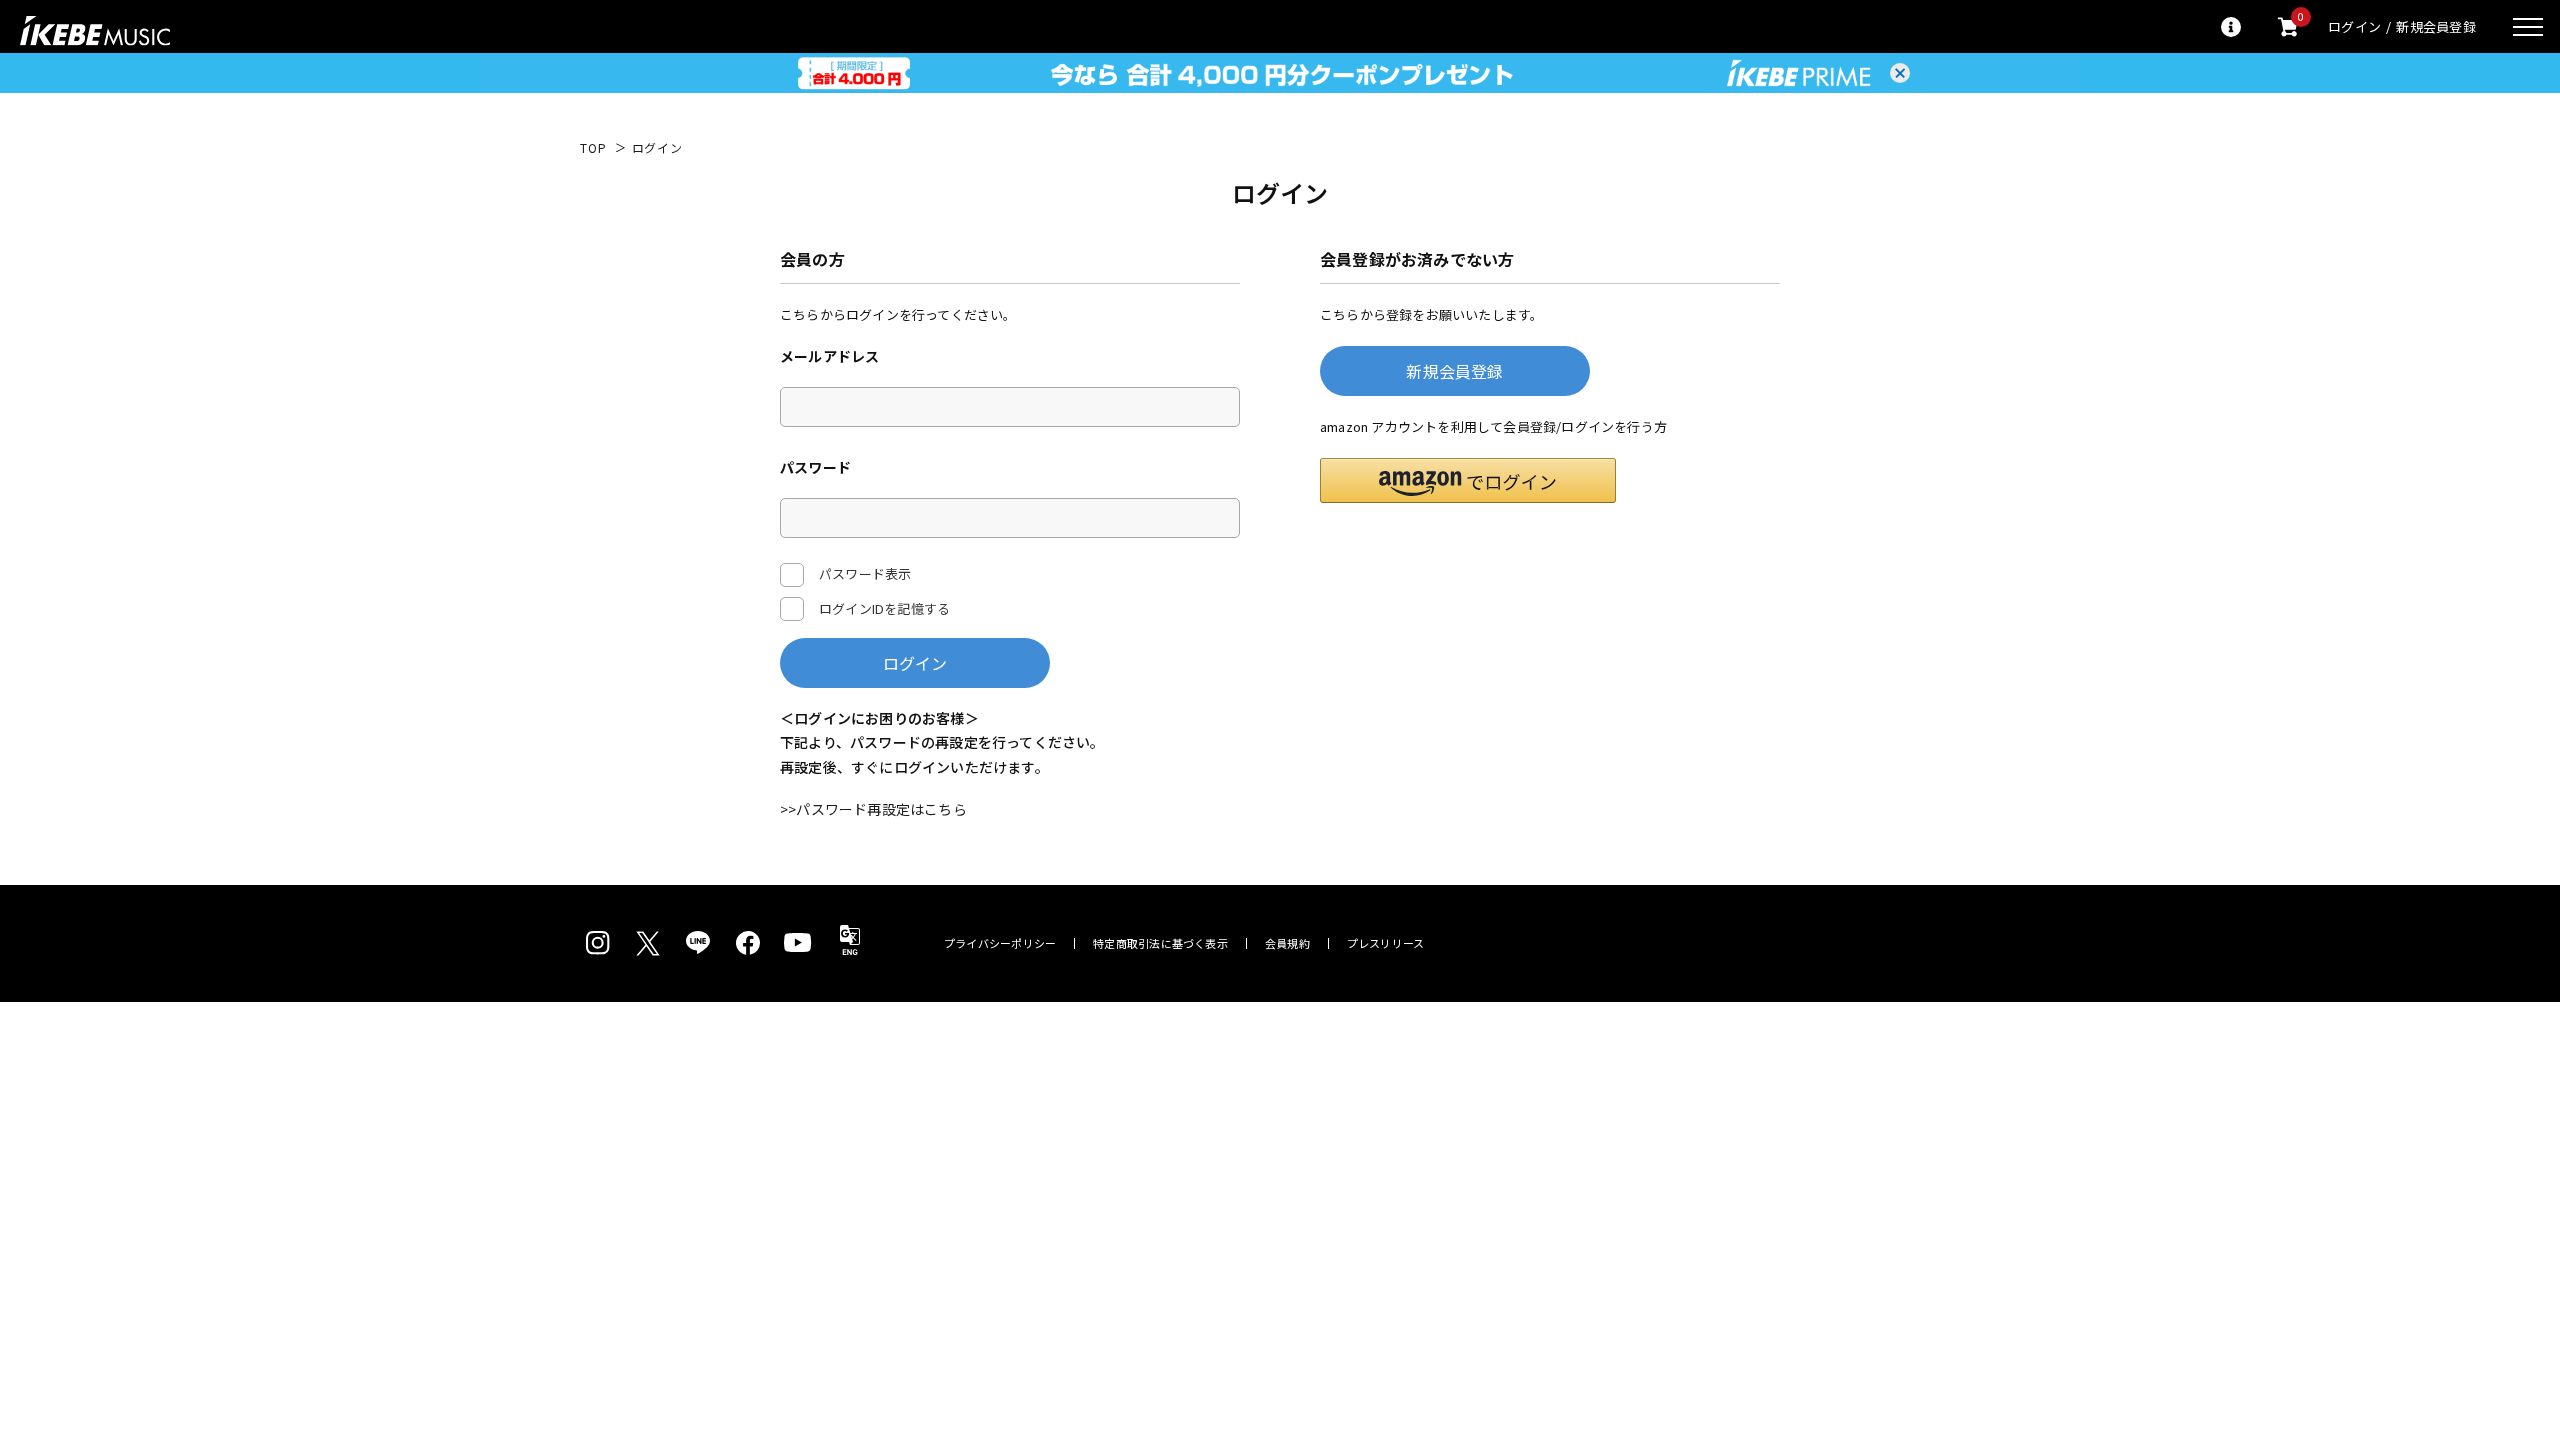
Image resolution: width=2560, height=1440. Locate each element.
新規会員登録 (2436, 26)
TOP (593, 148)
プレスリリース (1386, 943)
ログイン (2354, 26)
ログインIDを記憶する (884, 608)
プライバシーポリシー (1000, 943)
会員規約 (1287, 943)
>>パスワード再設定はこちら (873, 809)
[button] (1468, 480)
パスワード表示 (865, 573)
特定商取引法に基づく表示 (1160, 943)
